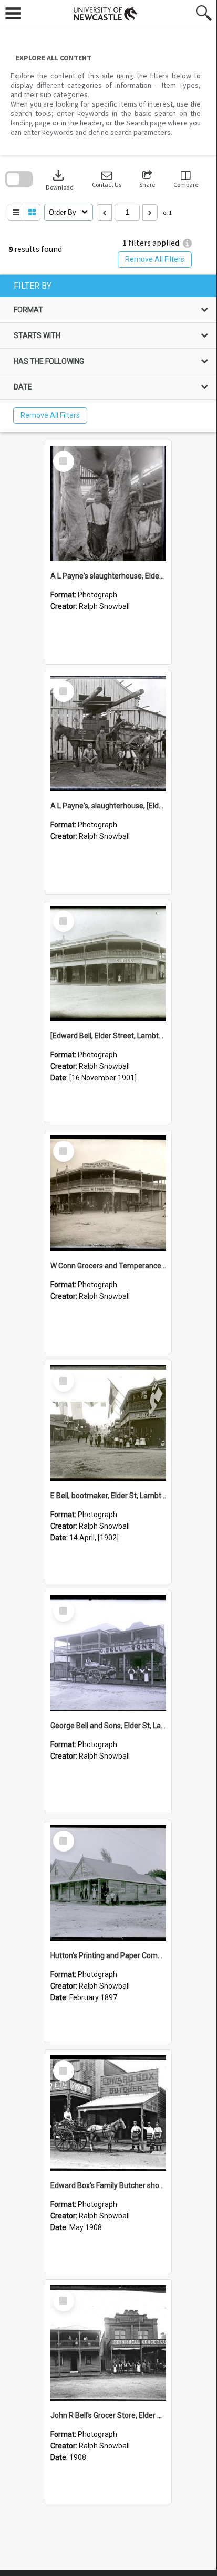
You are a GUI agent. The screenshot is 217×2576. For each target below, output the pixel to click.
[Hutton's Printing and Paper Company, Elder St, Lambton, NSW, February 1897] (108, 1883)
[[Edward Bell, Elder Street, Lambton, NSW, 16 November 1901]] (108, 963)
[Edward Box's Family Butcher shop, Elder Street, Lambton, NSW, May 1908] (108, 2113)
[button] (107, 179)
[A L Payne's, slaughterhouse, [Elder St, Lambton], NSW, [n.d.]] (108, 733)
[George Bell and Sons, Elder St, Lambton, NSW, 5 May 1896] (108, 1653)
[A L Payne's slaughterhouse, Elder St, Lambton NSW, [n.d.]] (108, 503)
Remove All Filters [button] (155, 259)
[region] (108, 353)
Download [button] (60, 179)
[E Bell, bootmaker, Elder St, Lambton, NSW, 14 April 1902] (108, 1423)
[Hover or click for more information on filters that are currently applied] (187, 243)
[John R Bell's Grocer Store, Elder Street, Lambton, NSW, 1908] (108, 2343)
